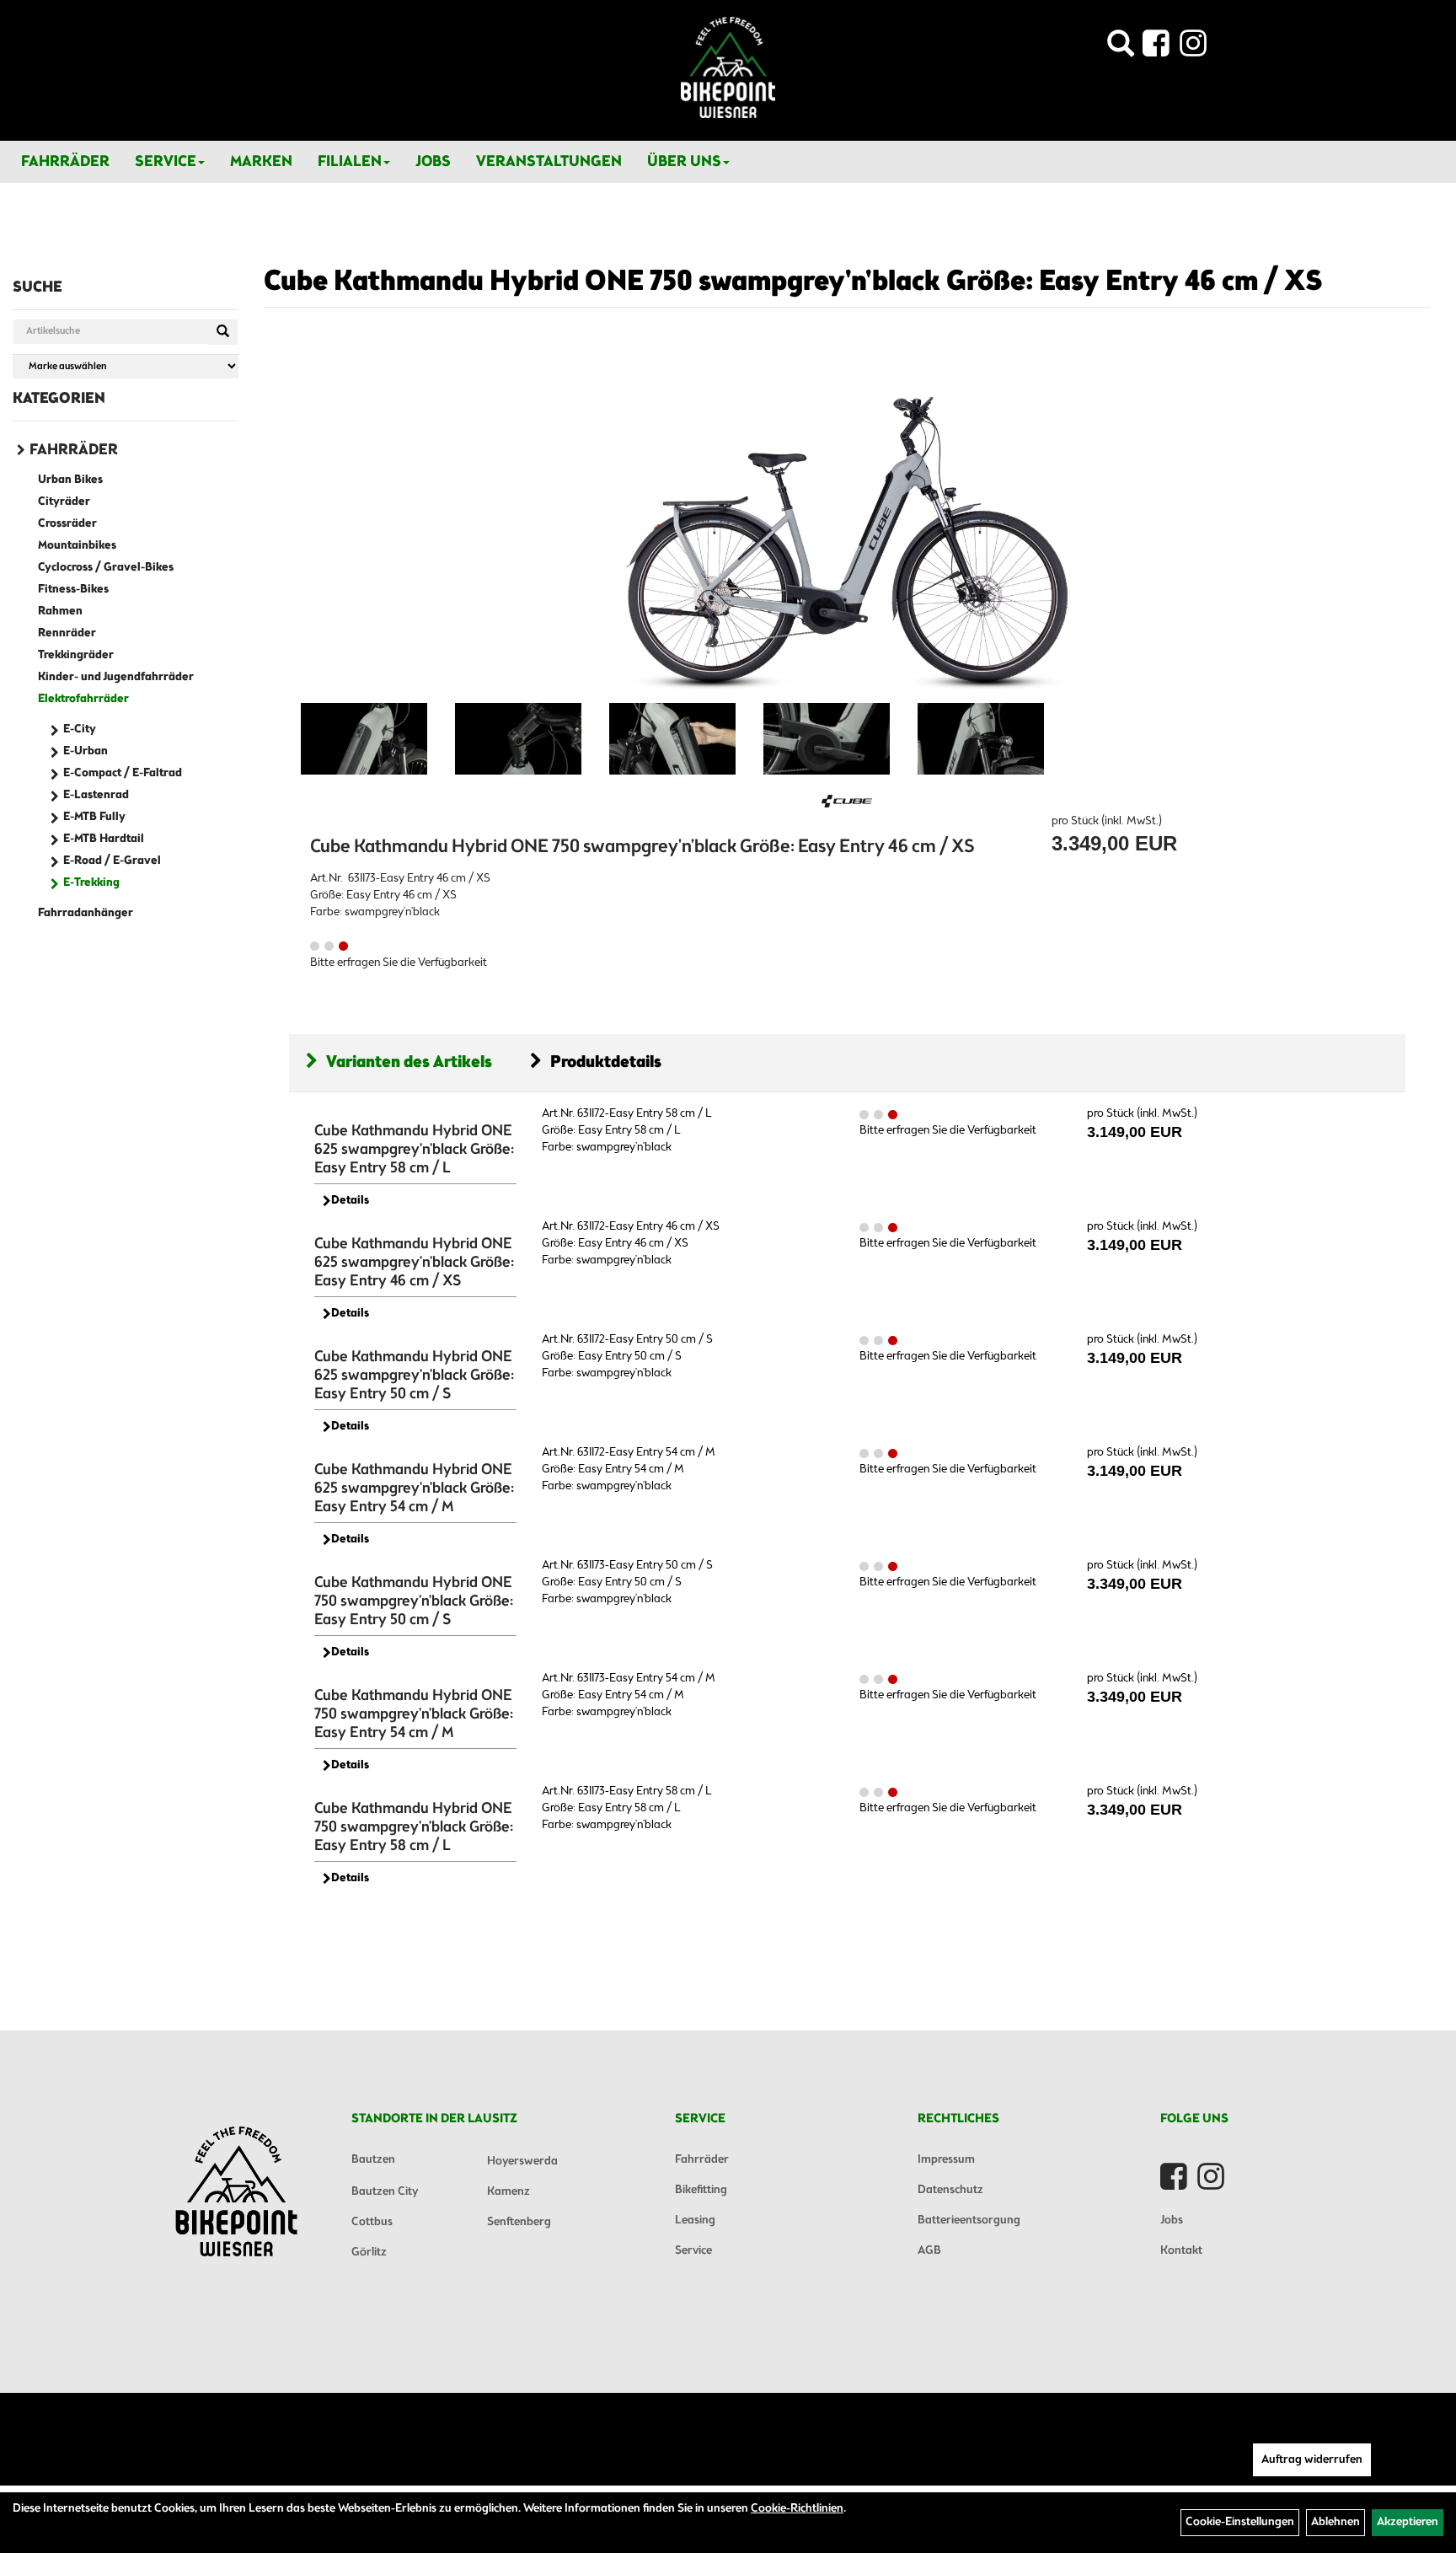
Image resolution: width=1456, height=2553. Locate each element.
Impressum (946, 2160)
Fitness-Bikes (73, 590)
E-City (80, 729)
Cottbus (372, 2222)
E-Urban (86, 751)
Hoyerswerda (522, 2161)
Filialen (350, 162)
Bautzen (373, 2160)
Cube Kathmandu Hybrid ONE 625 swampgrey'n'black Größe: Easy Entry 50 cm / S (414, 1376)
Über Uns (684, 162)
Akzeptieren (1408, 2522)
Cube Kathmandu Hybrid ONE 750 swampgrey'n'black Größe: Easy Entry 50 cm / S (414, 1601)
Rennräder (67, 633)
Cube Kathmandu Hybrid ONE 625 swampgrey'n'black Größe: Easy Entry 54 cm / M (414, 1488)
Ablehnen (1336, 2522)
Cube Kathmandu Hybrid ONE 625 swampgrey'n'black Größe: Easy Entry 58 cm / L (414, 1150)
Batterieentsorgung (969, 2220)
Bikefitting (701, 2190)
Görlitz (369, 2253)
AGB (929, 2251)
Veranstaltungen (549, 162)
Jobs (433, 162)
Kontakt (1181, 2251)
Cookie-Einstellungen (1240, 2522)
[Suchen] (223, 332)
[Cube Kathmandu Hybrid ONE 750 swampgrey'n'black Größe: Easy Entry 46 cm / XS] (847, 522)
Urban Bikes (70, 480)
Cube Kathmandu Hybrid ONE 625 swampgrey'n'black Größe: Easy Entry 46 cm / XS (414, 1263)
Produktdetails (606, 1062)
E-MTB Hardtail (104, 839)
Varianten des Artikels (409, 1062)
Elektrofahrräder (83, 699)
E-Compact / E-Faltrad (123, 773)
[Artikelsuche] (1121, 48)
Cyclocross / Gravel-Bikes (106, 568)
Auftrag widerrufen (1312, 2460)
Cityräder (64, 502)
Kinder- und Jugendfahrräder (116, 677)
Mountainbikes (77, 546)
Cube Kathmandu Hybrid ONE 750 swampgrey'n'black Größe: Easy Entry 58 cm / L (414, 1827)
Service (166, 162)
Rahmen (60, 611)
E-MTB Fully (94, 817)
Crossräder (67, 524)
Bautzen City (385, 2192)
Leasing (695, 2220)
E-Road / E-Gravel (112, 861)
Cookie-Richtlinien (797, 2509)
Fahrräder (65, 162)
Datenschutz (950, 2190)
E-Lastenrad (96, 795)
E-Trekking (91, 883)
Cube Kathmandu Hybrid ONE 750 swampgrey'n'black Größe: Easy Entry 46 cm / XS (793, 282)
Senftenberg (519, 2222)
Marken (261, 162)
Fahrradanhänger (86, 913)
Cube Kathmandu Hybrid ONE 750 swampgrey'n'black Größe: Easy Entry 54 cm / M (414, 1714)
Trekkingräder (76, 655)
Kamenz (509, 2192)
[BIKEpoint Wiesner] (728, 67)
